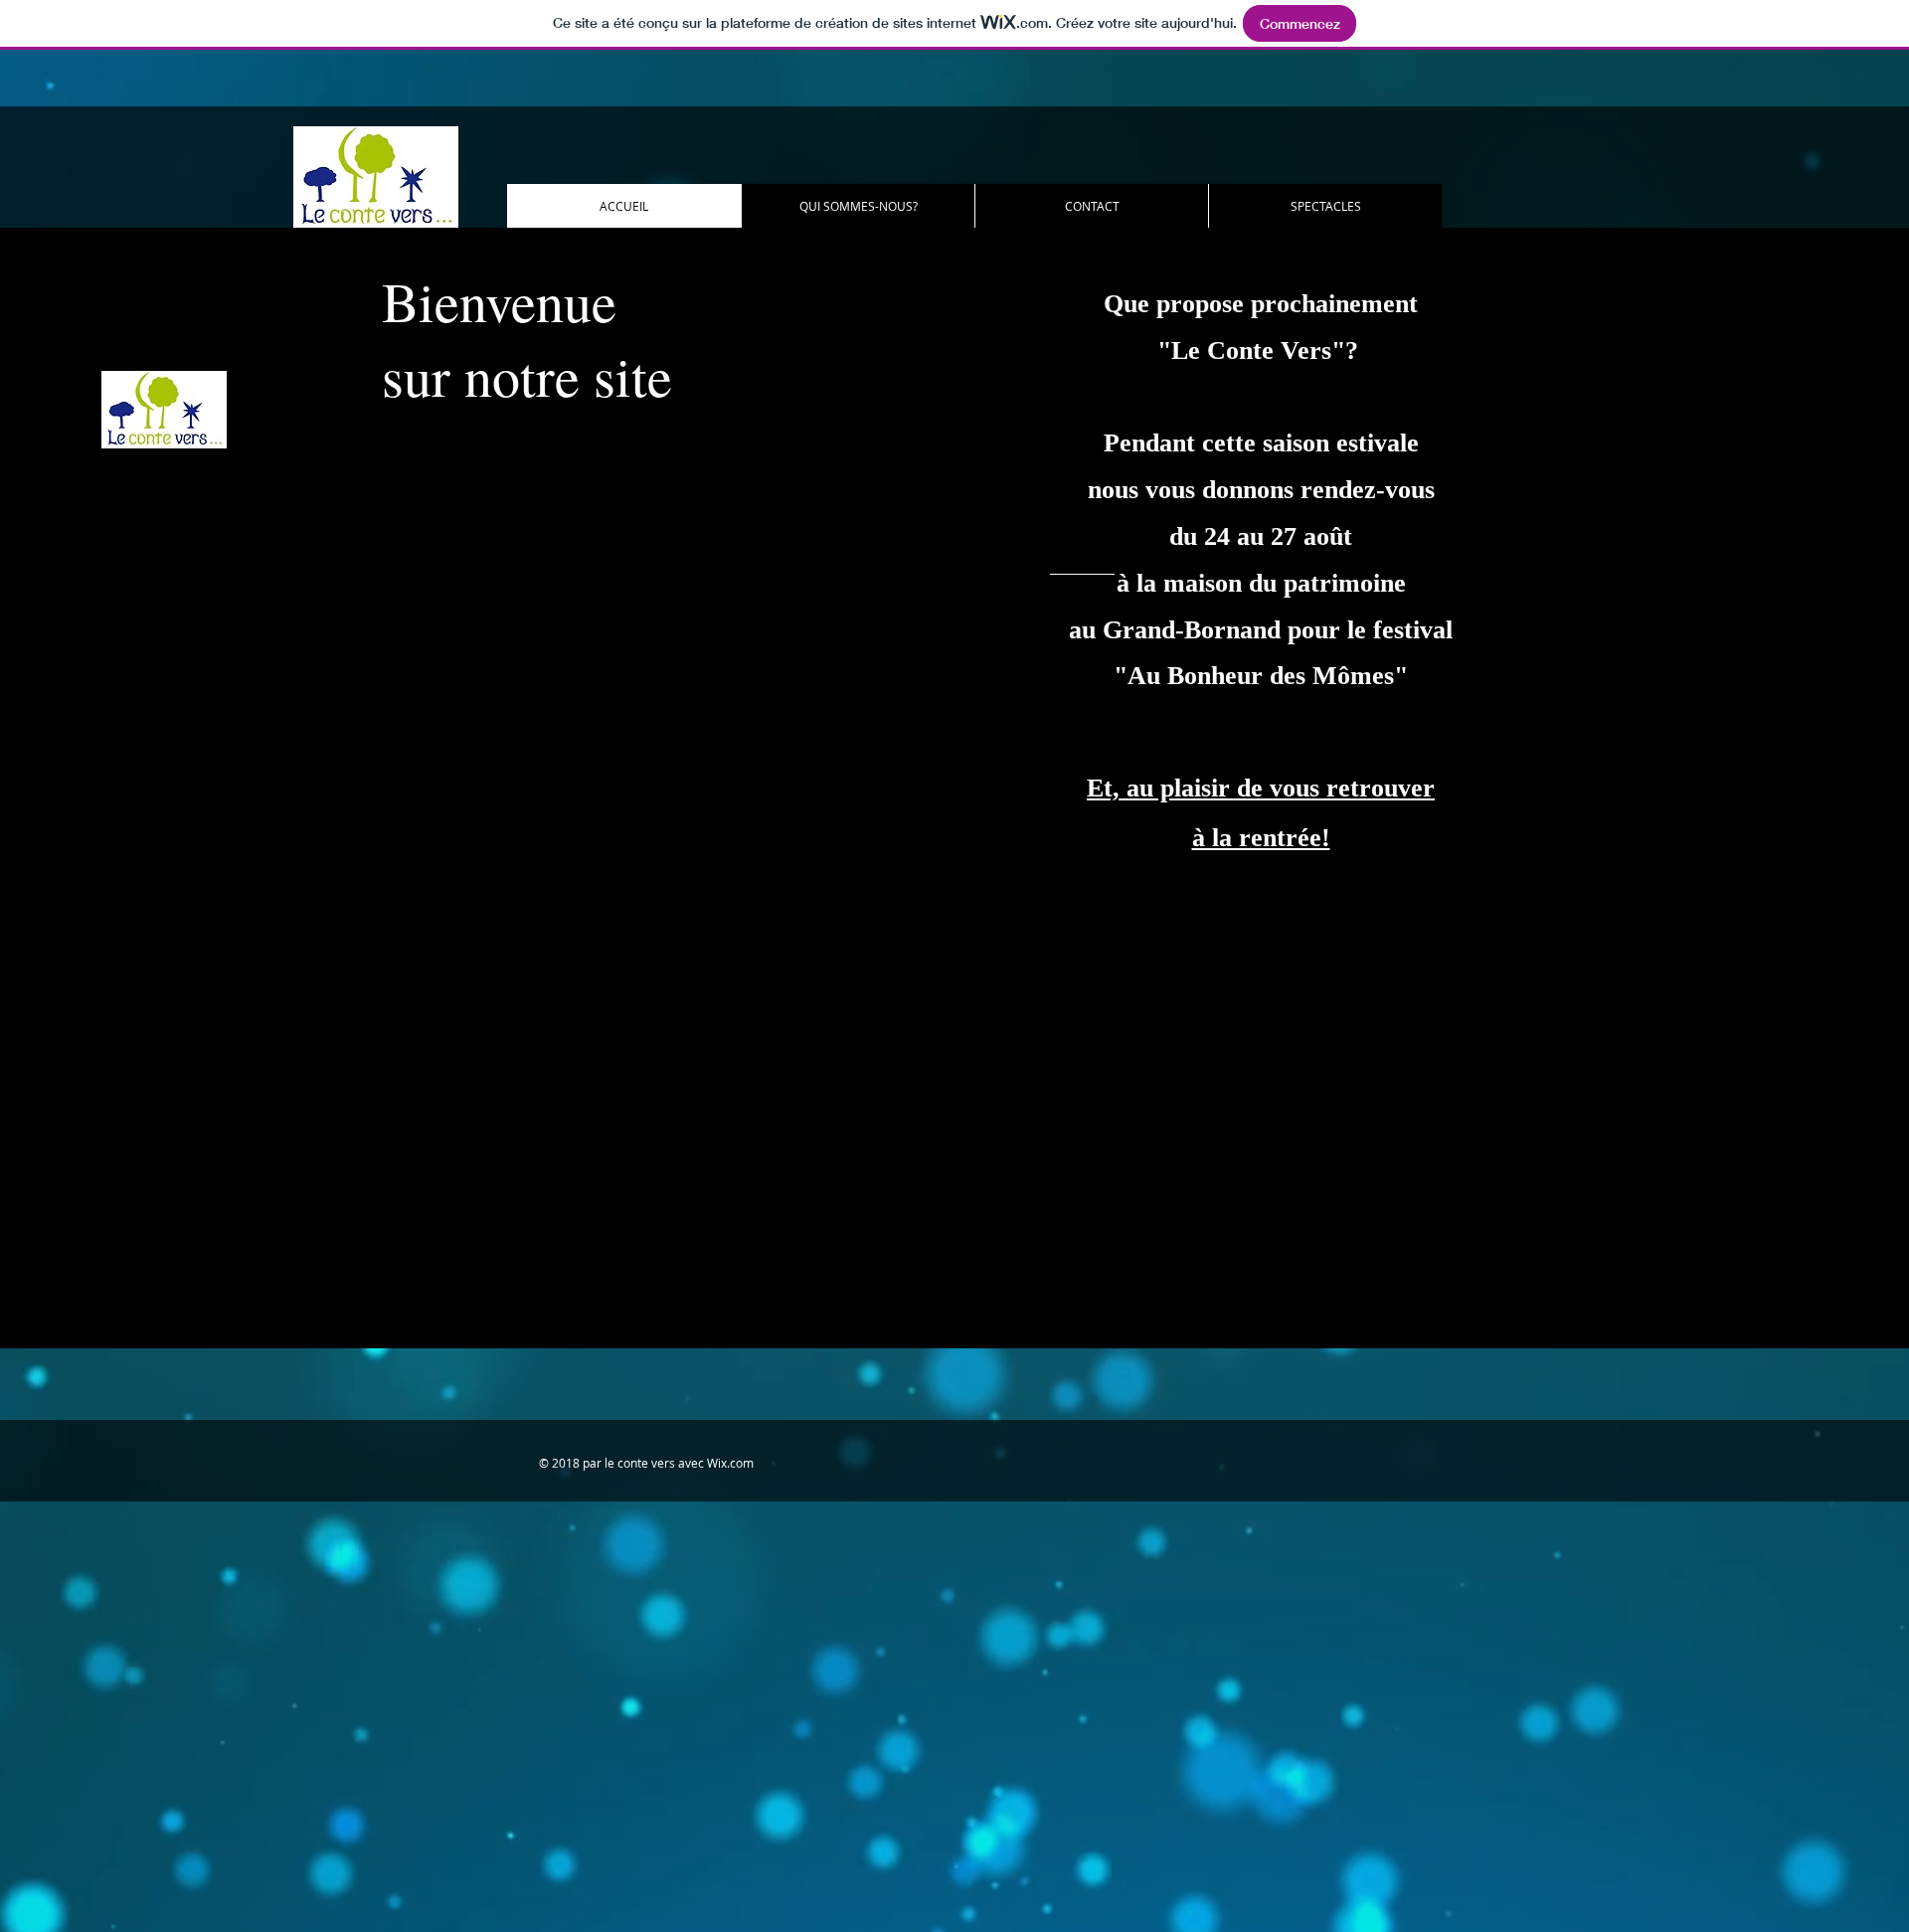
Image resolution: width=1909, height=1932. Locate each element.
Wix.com (730, 1463)
